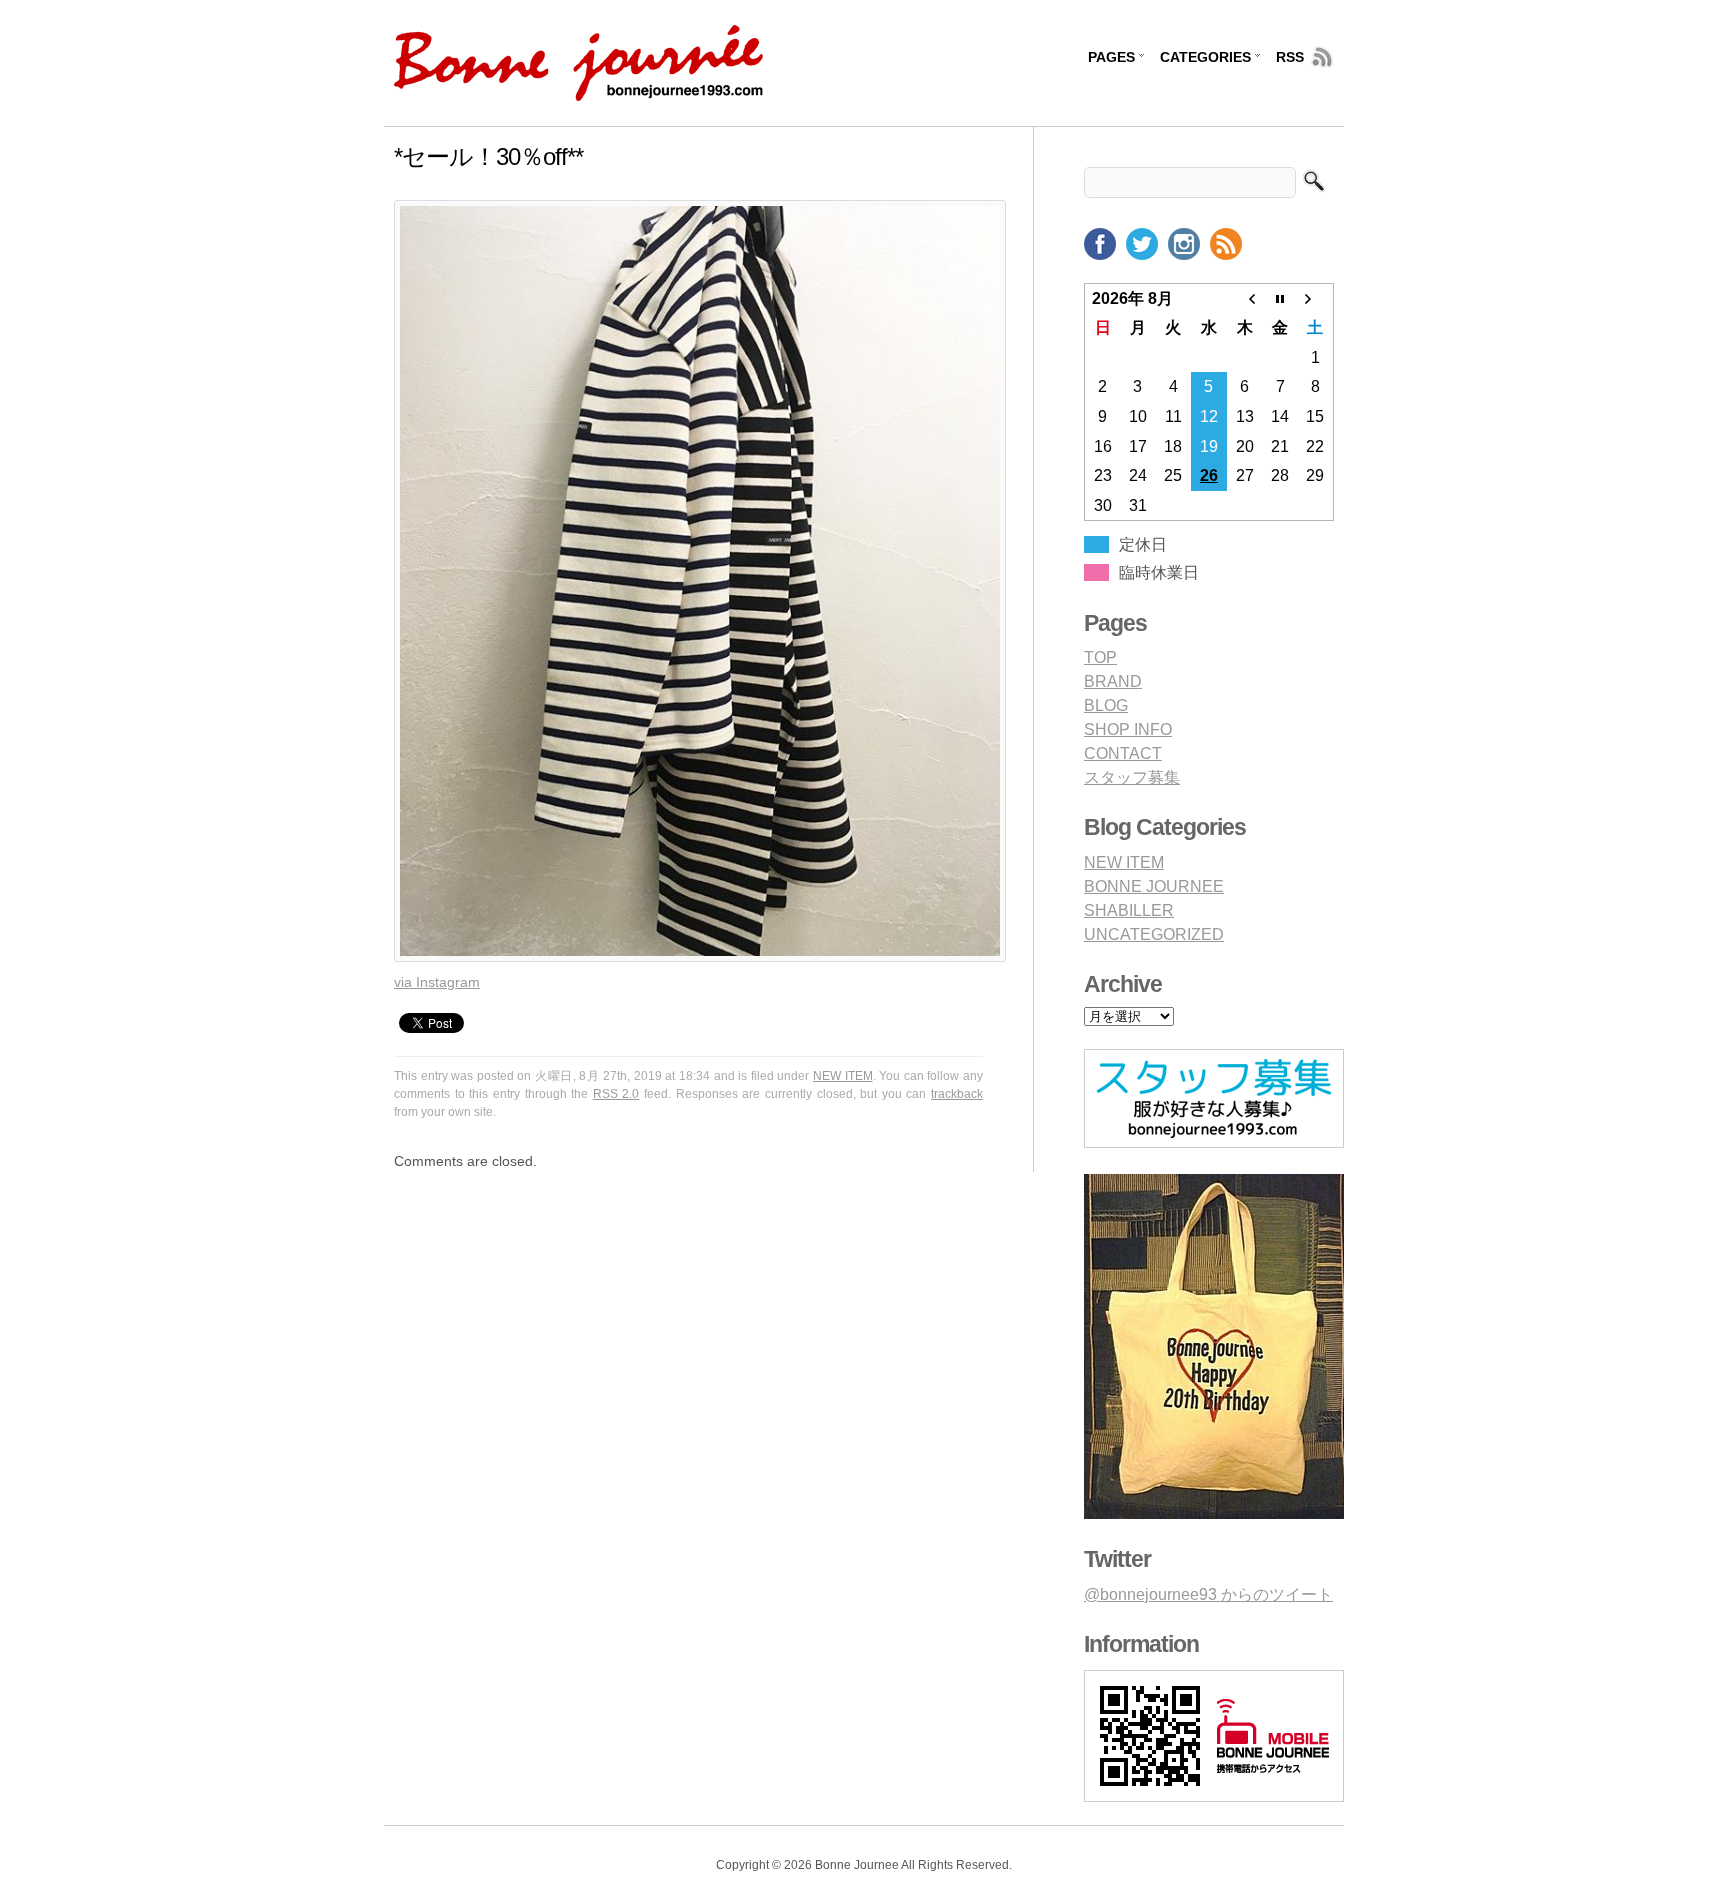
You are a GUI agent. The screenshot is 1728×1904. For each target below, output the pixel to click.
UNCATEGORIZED (1154, 934)
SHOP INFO (1128, 729)
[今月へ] (1280, 298)
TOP (1100, 657)
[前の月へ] (1245, 298)
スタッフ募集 (1132, 777)
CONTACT (1123, 753)
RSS (1290, 57)
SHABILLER (1129, 910)
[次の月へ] (1316, 298)
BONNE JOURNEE (1154, 886)
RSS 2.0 (616, 1094)
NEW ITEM (843, 1076)
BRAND (1113, 681)
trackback (957, 1094)
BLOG (1106, 705)
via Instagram (437, 982)
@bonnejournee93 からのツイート (1208, 1594)
